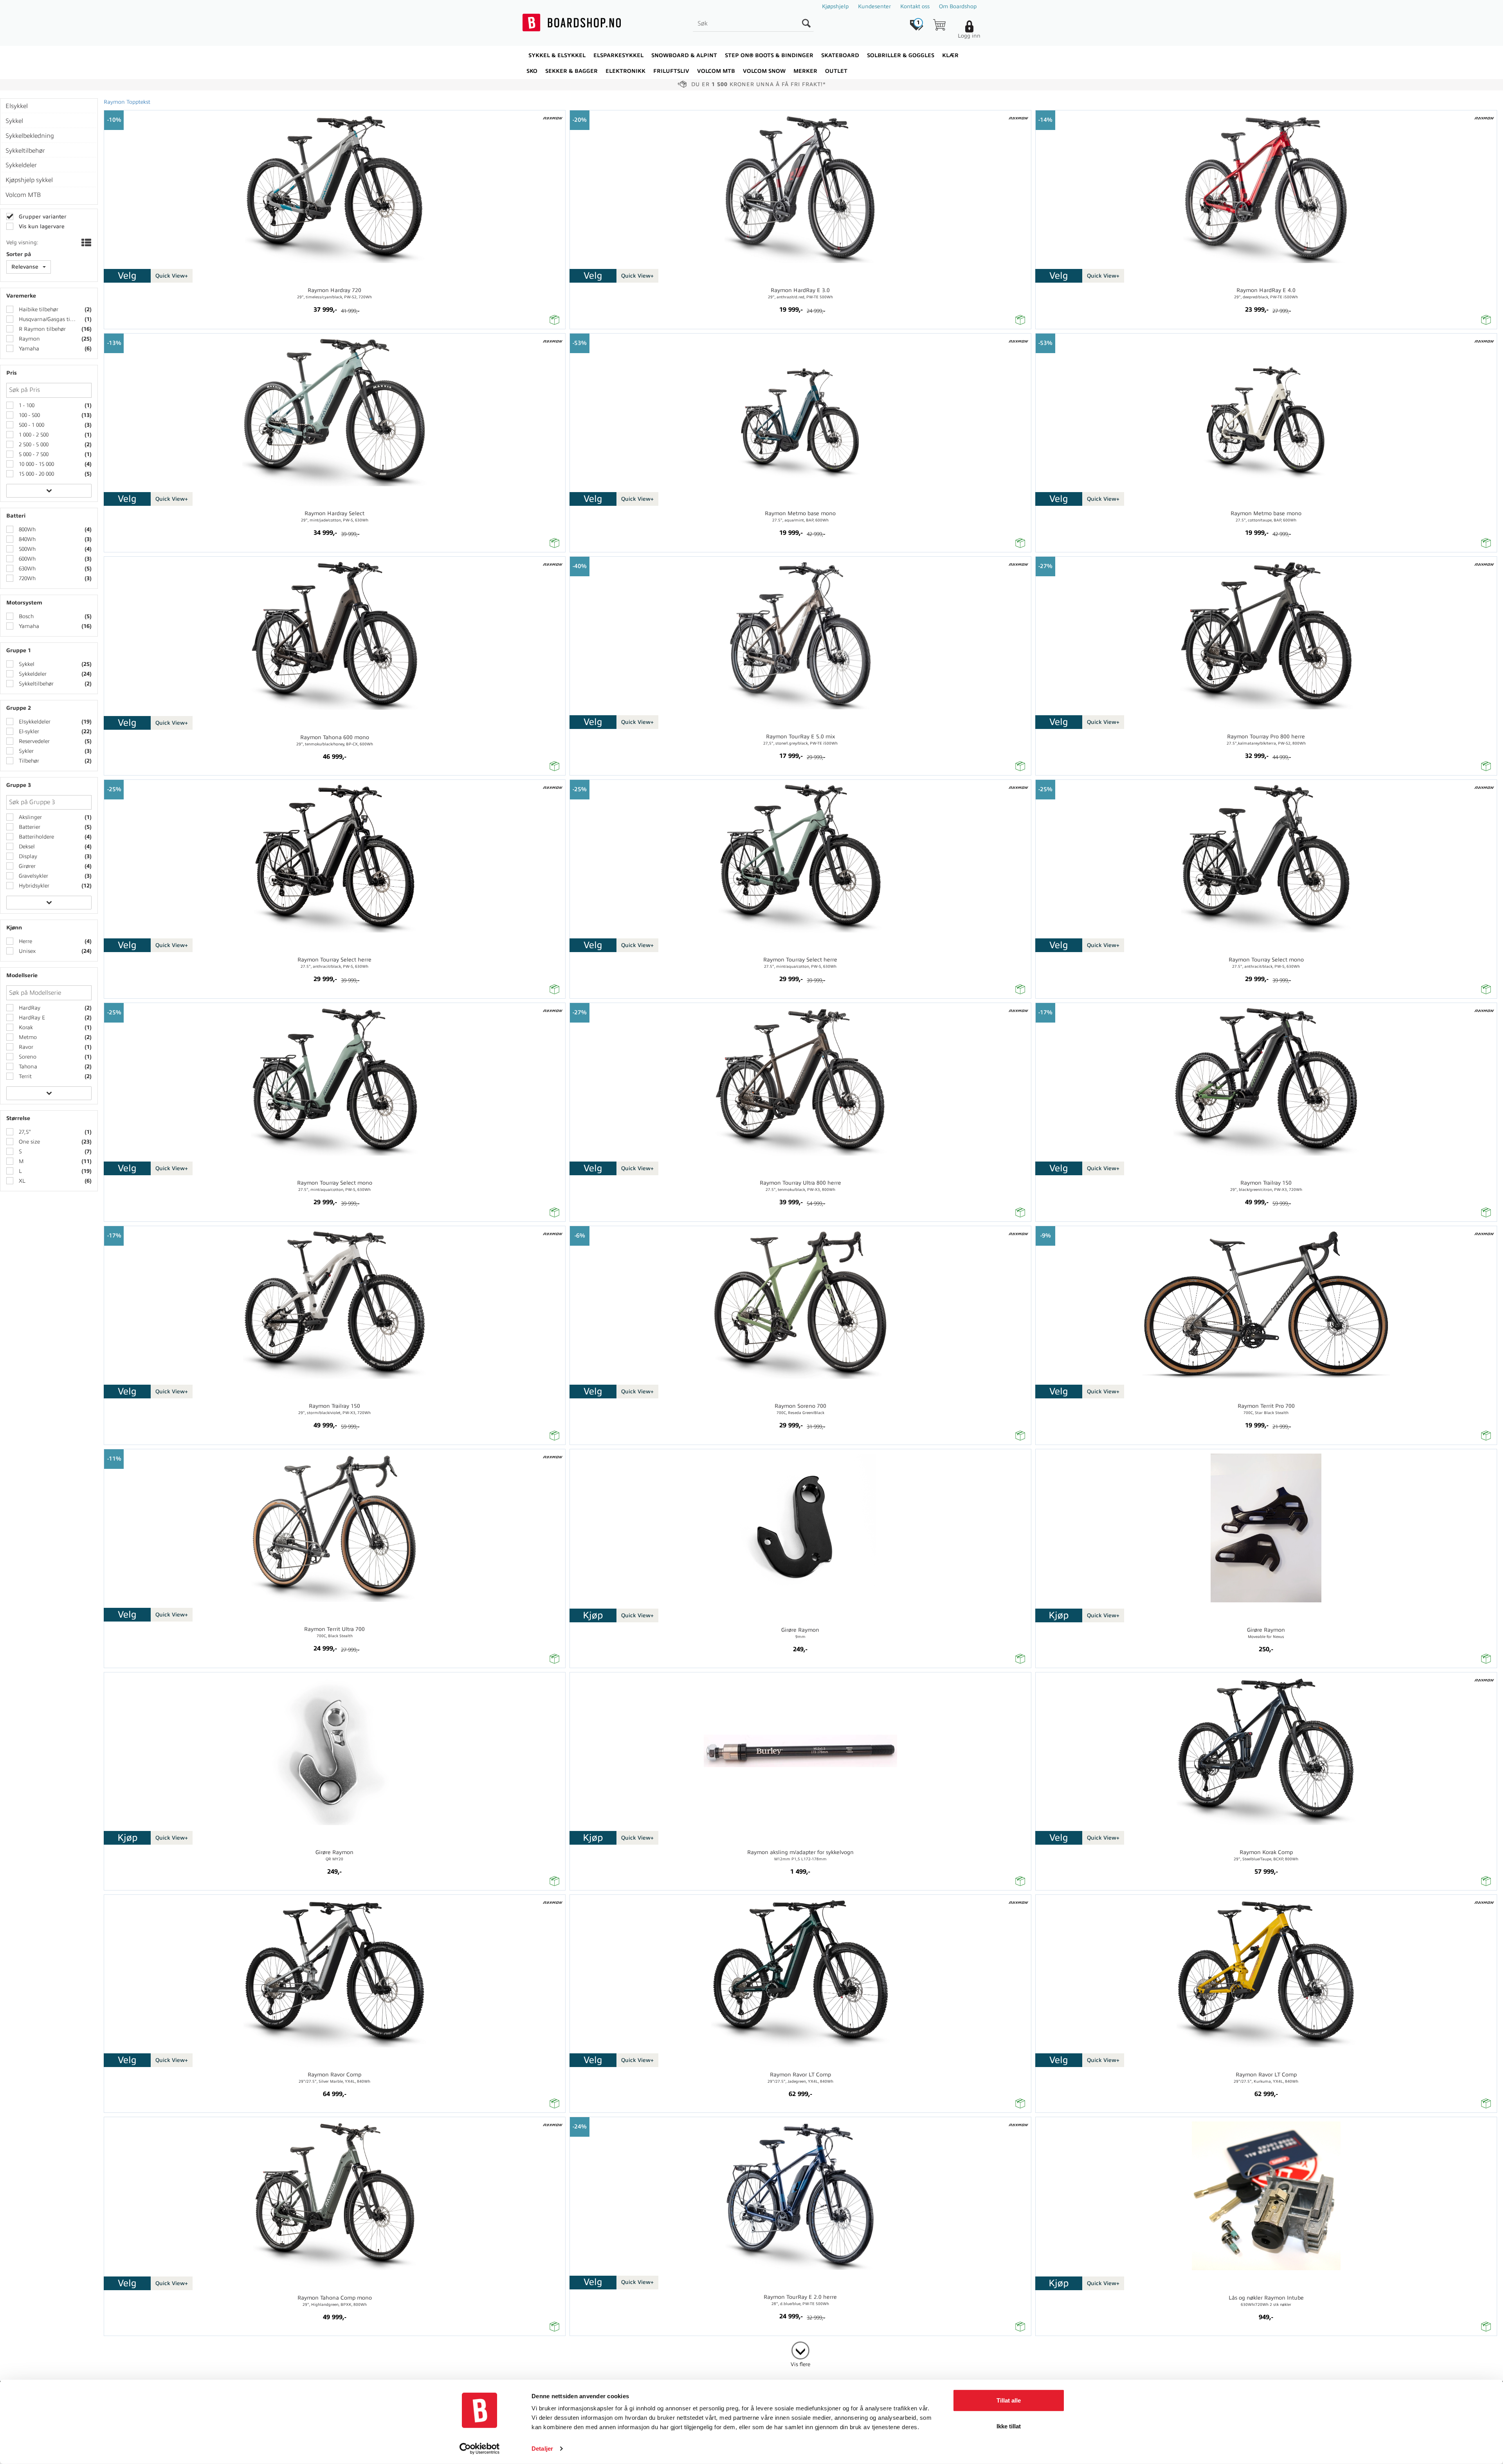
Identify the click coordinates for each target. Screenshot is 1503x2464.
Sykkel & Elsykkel (557, 55)
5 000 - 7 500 (33, 454)
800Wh (26, 529)
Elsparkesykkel (618, 55)
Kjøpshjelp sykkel (29, 180)
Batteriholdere (36, 837)
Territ (24, 1076)
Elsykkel (17, 106)
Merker (805, 71)
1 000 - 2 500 (33, 435)
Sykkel (26, 664)
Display (27, 856)
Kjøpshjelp (835, 6)
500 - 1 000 (31, 425)
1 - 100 (26, 405)
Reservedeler (33, 741)
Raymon (29, 339)
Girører (26, 866)
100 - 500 (29, 415)
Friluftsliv (671, 71)
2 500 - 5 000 (33, 445)
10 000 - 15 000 (36, 464)
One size (29, 1142)
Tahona (27, 1067)
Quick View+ (172, 276)
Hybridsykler (33, 886)
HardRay (29, 1008)
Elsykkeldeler (34, 722)
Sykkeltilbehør (35, 684)
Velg (127, 276)
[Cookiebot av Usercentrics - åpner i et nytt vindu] (480, 2449)
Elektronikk (625, 71)
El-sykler (28, 731)
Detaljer (542, 2449)
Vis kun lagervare (41, 226)
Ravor (25, 1047)
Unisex (26, 951)
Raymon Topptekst (127, 102)
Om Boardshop (958, 6)
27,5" (24, 1132)
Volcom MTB (23, 195)
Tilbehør (28, 761)
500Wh (26, 549)
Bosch (25, 616)
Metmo (27, 1037)
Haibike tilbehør (38, 309)
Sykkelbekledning (30, 136)
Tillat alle (1009, 2400)
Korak (25, 1027)
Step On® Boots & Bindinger (769, 55)
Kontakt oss (915, 6)
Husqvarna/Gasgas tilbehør (47, 319)
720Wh (26, 578)
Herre (25, 941)
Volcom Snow (764, 71)
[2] (800, 2349)
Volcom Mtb (716, 71)
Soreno (27, 1057)
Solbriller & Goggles (901, 55)
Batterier (29, 827)
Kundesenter (874, 6)
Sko (532, 71)
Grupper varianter (42, 217)
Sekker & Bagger (571, 71)
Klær (950, 55)
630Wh (26, 569)
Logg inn (969, 36)
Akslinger (30, 817)
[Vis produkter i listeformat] (86, 244)
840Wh (26, 539)
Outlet (836, 71)
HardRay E (31, 1018)
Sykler (25, 751)
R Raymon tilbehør (41, 329)
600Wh (26, 559)
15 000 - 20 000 (36, 474)
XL (21, 1181)
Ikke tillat (1009, 2426)
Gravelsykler (33, 876)
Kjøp (593, 1615)
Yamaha (28, 349)
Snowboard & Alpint (684, 55)
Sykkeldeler (32, 674)
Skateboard (840, 55)
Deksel (26, 847)
